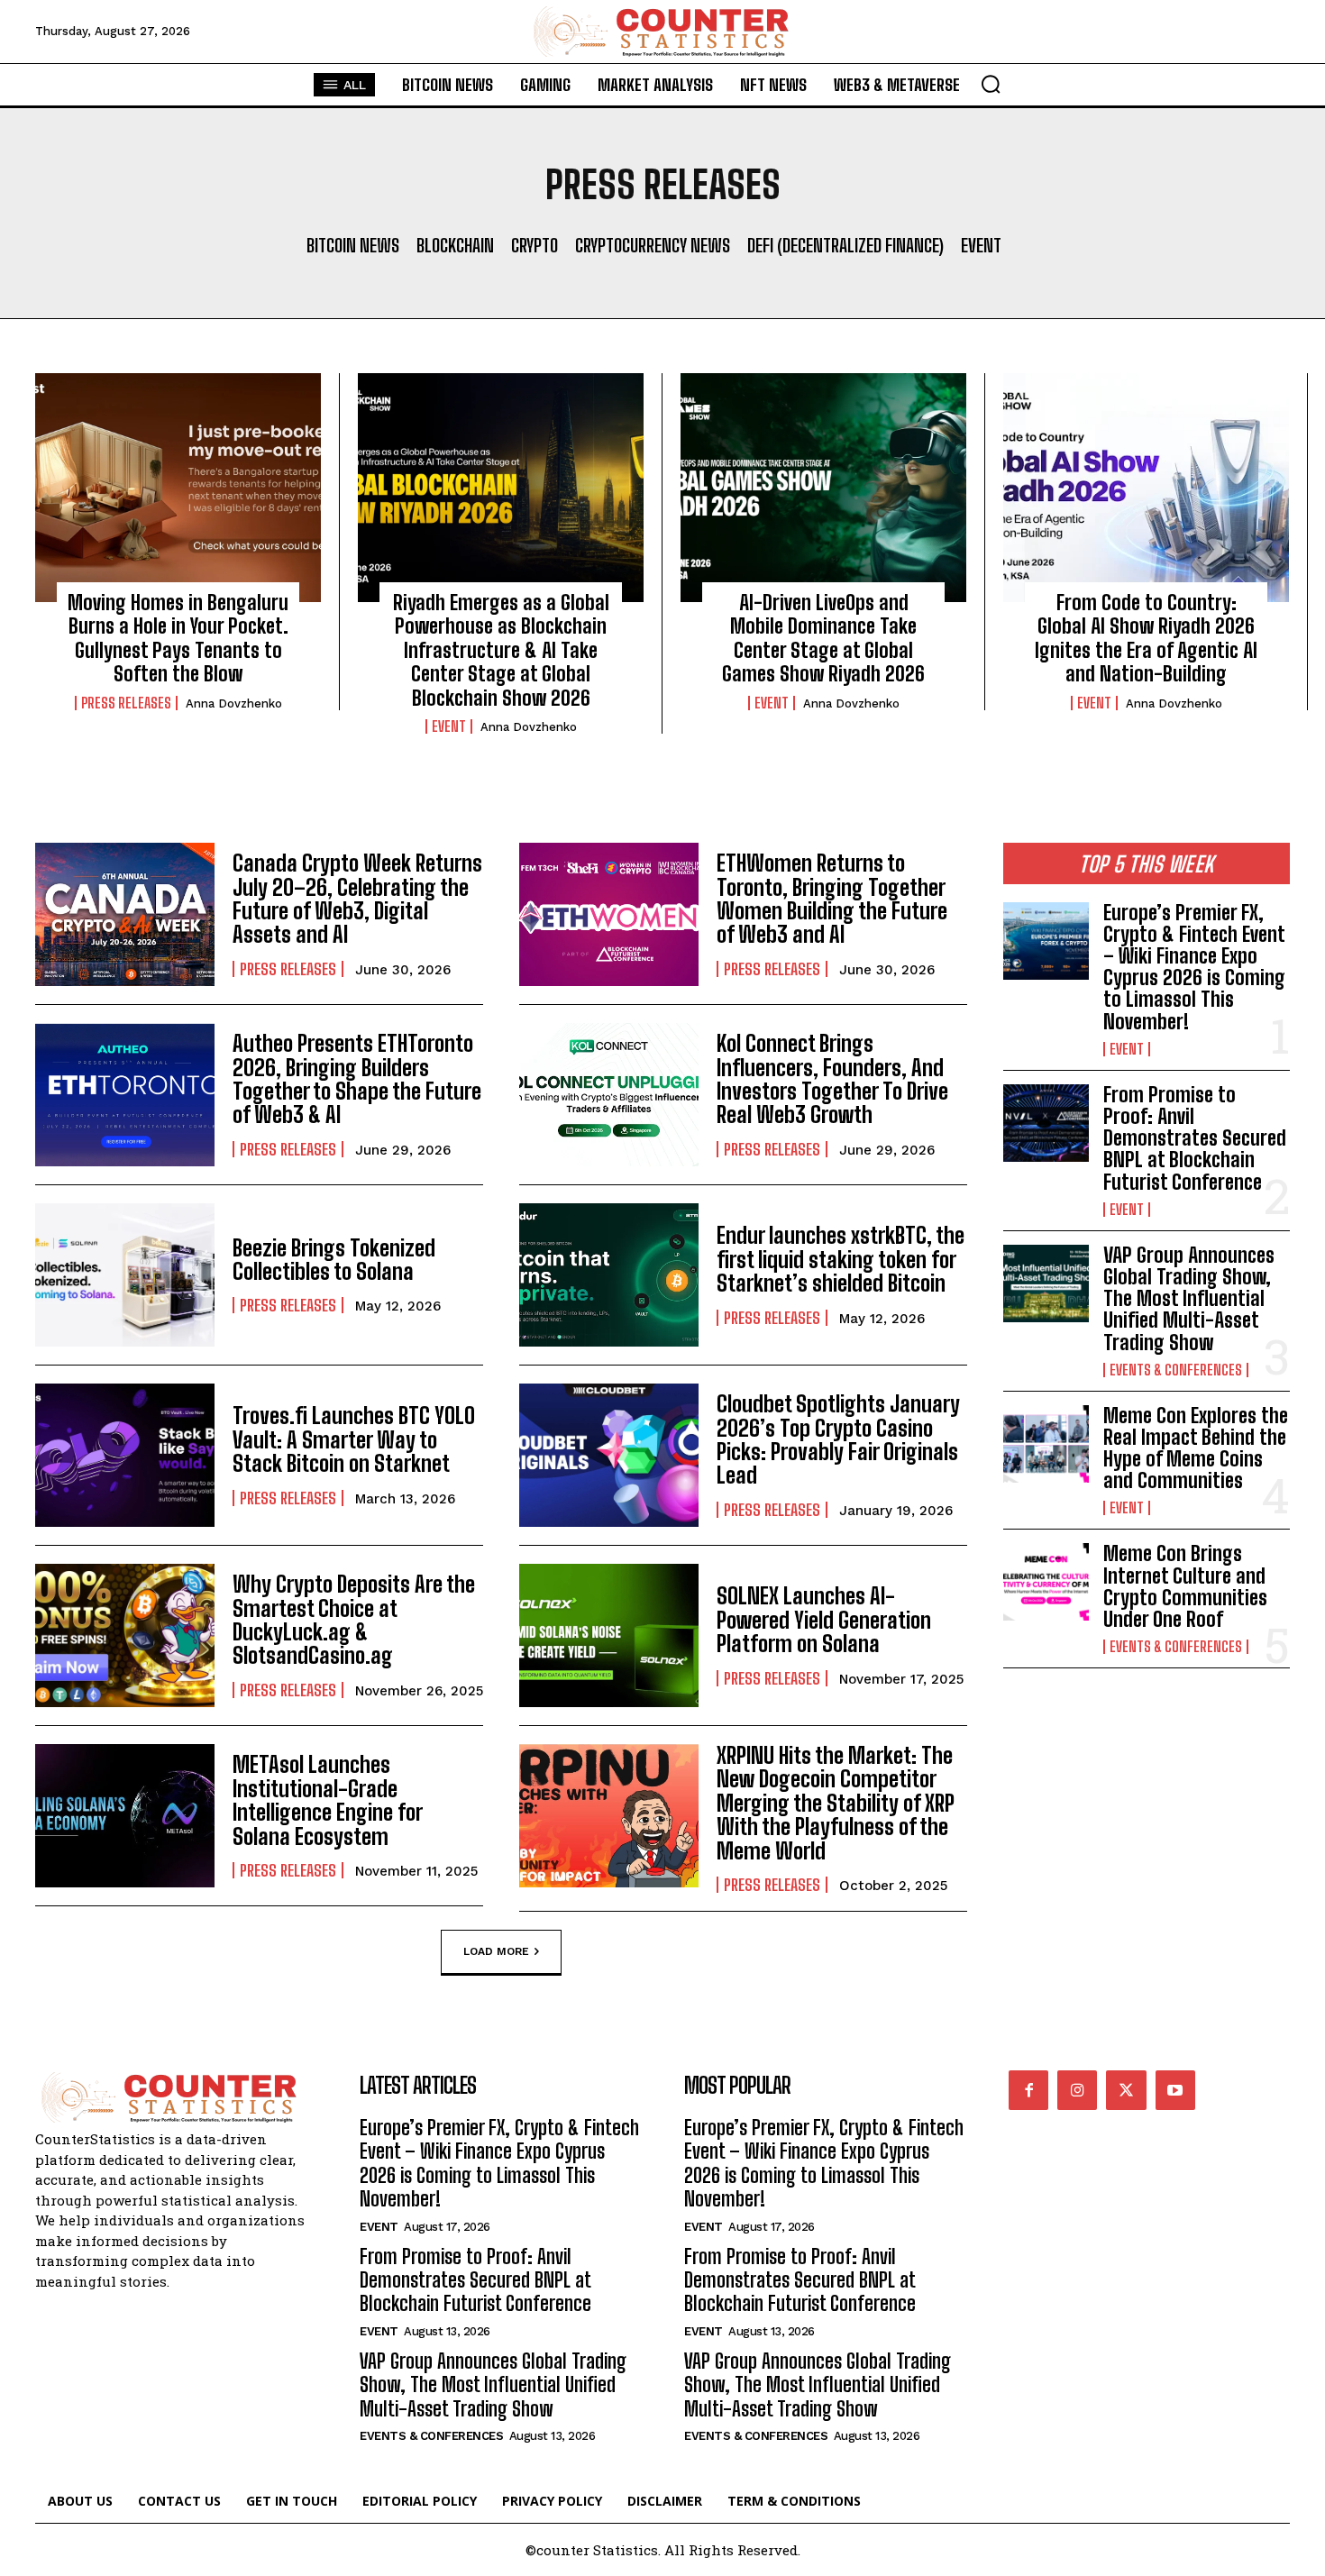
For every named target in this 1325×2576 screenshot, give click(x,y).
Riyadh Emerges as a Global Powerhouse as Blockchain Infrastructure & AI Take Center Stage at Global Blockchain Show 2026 (501, 650)
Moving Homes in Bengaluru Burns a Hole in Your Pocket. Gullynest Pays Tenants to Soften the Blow (178, 638)
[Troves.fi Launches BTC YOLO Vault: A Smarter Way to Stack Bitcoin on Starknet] (125, 1455)
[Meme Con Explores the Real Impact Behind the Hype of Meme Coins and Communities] (1046, 1444)
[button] (991, 84)
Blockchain (455, 245)
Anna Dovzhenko (234, 703)
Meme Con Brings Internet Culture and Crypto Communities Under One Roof (1185, 1586)
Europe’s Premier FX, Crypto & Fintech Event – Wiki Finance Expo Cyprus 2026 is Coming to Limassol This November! (1194, 967)
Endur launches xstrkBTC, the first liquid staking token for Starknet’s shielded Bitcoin (841, 1259)
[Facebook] (1028, 2090)
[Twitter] (1126, 2090)
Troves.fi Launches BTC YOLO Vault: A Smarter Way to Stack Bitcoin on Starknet (354, 1439)
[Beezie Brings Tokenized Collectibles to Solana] (125, 1275)
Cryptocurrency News (653, 245)
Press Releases (126, 703)
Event (981, 245)
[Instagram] (1077, 2090)
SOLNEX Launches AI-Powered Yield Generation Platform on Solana (824, 1620)
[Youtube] (1175, 2090)
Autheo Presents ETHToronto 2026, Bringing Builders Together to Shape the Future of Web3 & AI (357, 1079)
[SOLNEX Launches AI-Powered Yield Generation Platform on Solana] (609, 1635)
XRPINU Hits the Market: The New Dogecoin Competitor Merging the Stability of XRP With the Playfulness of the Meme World (836, 1803)
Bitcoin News (353, 245)
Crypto (535, 245)
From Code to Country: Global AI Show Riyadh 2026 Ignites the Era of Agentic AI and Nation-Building (1146, 638)
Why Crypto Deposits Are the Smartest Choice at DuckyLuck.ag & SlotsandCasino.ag (354, 1620)
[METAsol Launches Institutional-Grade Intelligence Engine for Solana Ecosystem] (125, 1816)
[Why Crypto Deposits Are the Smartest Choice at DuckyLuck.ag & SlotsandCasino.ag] (125, 1635)
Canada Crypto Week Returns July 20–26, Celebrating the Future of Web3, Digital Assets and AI (357, 899)
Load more (496, 1951)
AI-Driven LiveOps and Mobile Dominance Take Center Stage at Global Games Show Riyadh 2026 (823, 638)
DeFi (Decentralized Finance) (845, 245)
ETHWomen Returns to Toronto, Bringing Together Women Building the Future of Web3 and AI (832, 899)
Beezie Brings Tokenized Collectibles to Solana (334, 1260)
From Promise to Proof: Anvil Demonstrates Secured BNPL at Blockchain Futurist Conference (1195, 1138)
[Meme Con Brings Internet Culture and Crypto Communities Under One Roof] (1046, 1582)
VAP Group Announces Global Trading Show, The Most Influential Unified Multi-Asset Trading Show (1189, 1299)
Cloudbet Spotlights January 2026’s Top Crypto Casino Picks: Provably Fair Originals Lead (838, 1439)
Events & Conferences (1176, 1370)
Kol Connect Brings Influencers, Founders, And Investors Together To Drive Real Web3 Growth (832, 1079)
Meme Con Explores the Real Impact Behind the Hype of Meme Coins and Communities (1196, 1448)
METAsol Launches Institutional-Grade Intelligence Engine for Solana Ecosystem (328, 1800)
